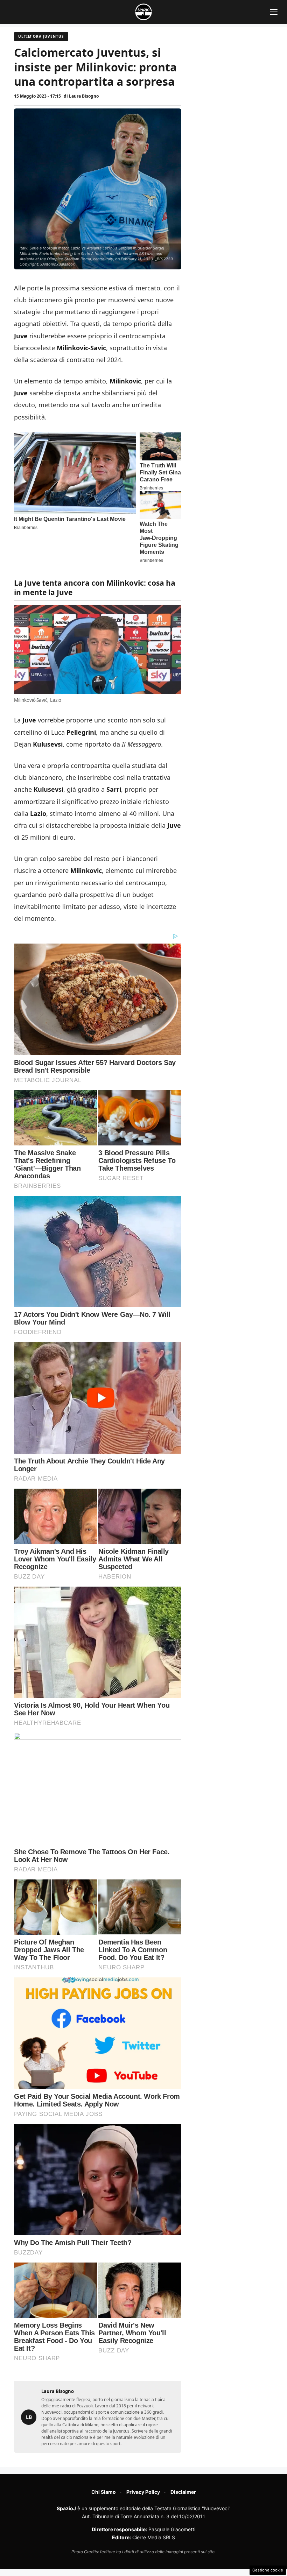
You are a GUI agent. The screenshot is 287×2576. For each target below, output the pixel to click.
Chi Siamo (104, 2492)
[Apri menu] (274, 12)
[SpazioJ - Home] (143, 12)
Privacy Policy (143, 2492)
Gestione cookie (268, 2570)
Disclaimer (183, 2492)
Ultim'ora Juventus (41, 36)
